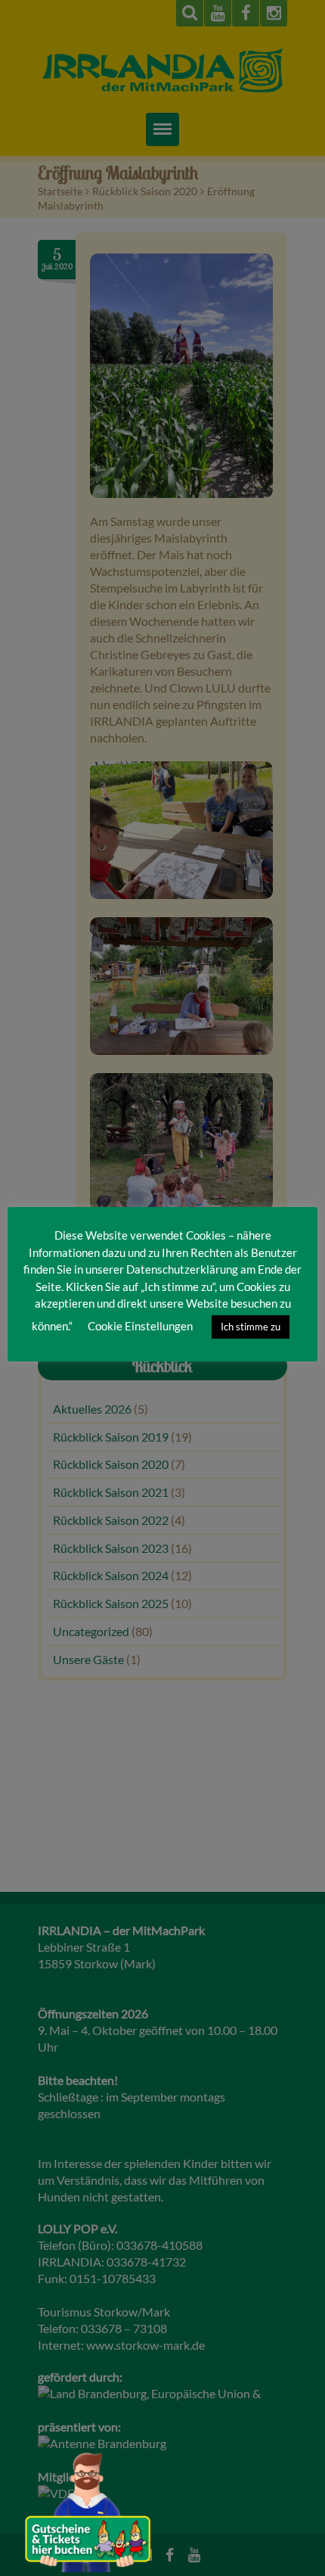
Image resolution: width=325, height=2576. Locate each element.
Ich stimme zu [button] (251, 1327)
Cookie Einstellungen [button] (140, 1326)
